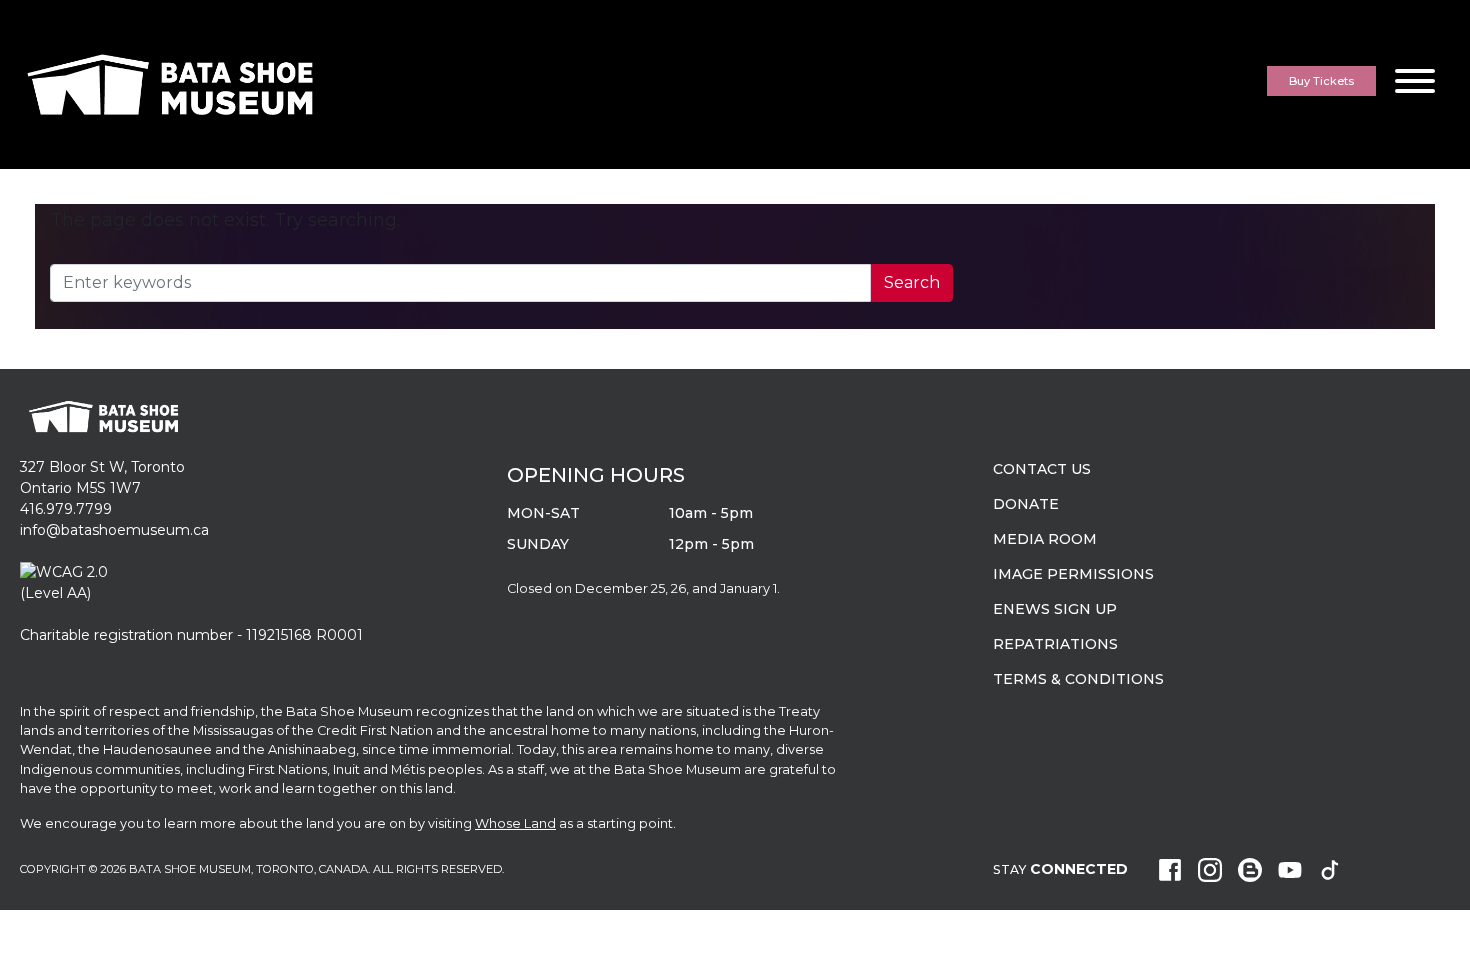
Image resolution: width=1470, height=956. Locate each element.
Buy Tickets (1321, 81)
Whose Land (515, 823)
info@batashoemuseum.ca (114, 530)
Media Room (1045, 539)
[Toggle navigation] (1415, 84)
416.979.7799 (66, 509)
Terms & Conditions (1078, 679)
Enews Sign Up (1055, 609)
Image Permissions (1073, 574)
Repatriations (1055, 644)
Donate (1026, 504)
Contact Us (1042, 469)
